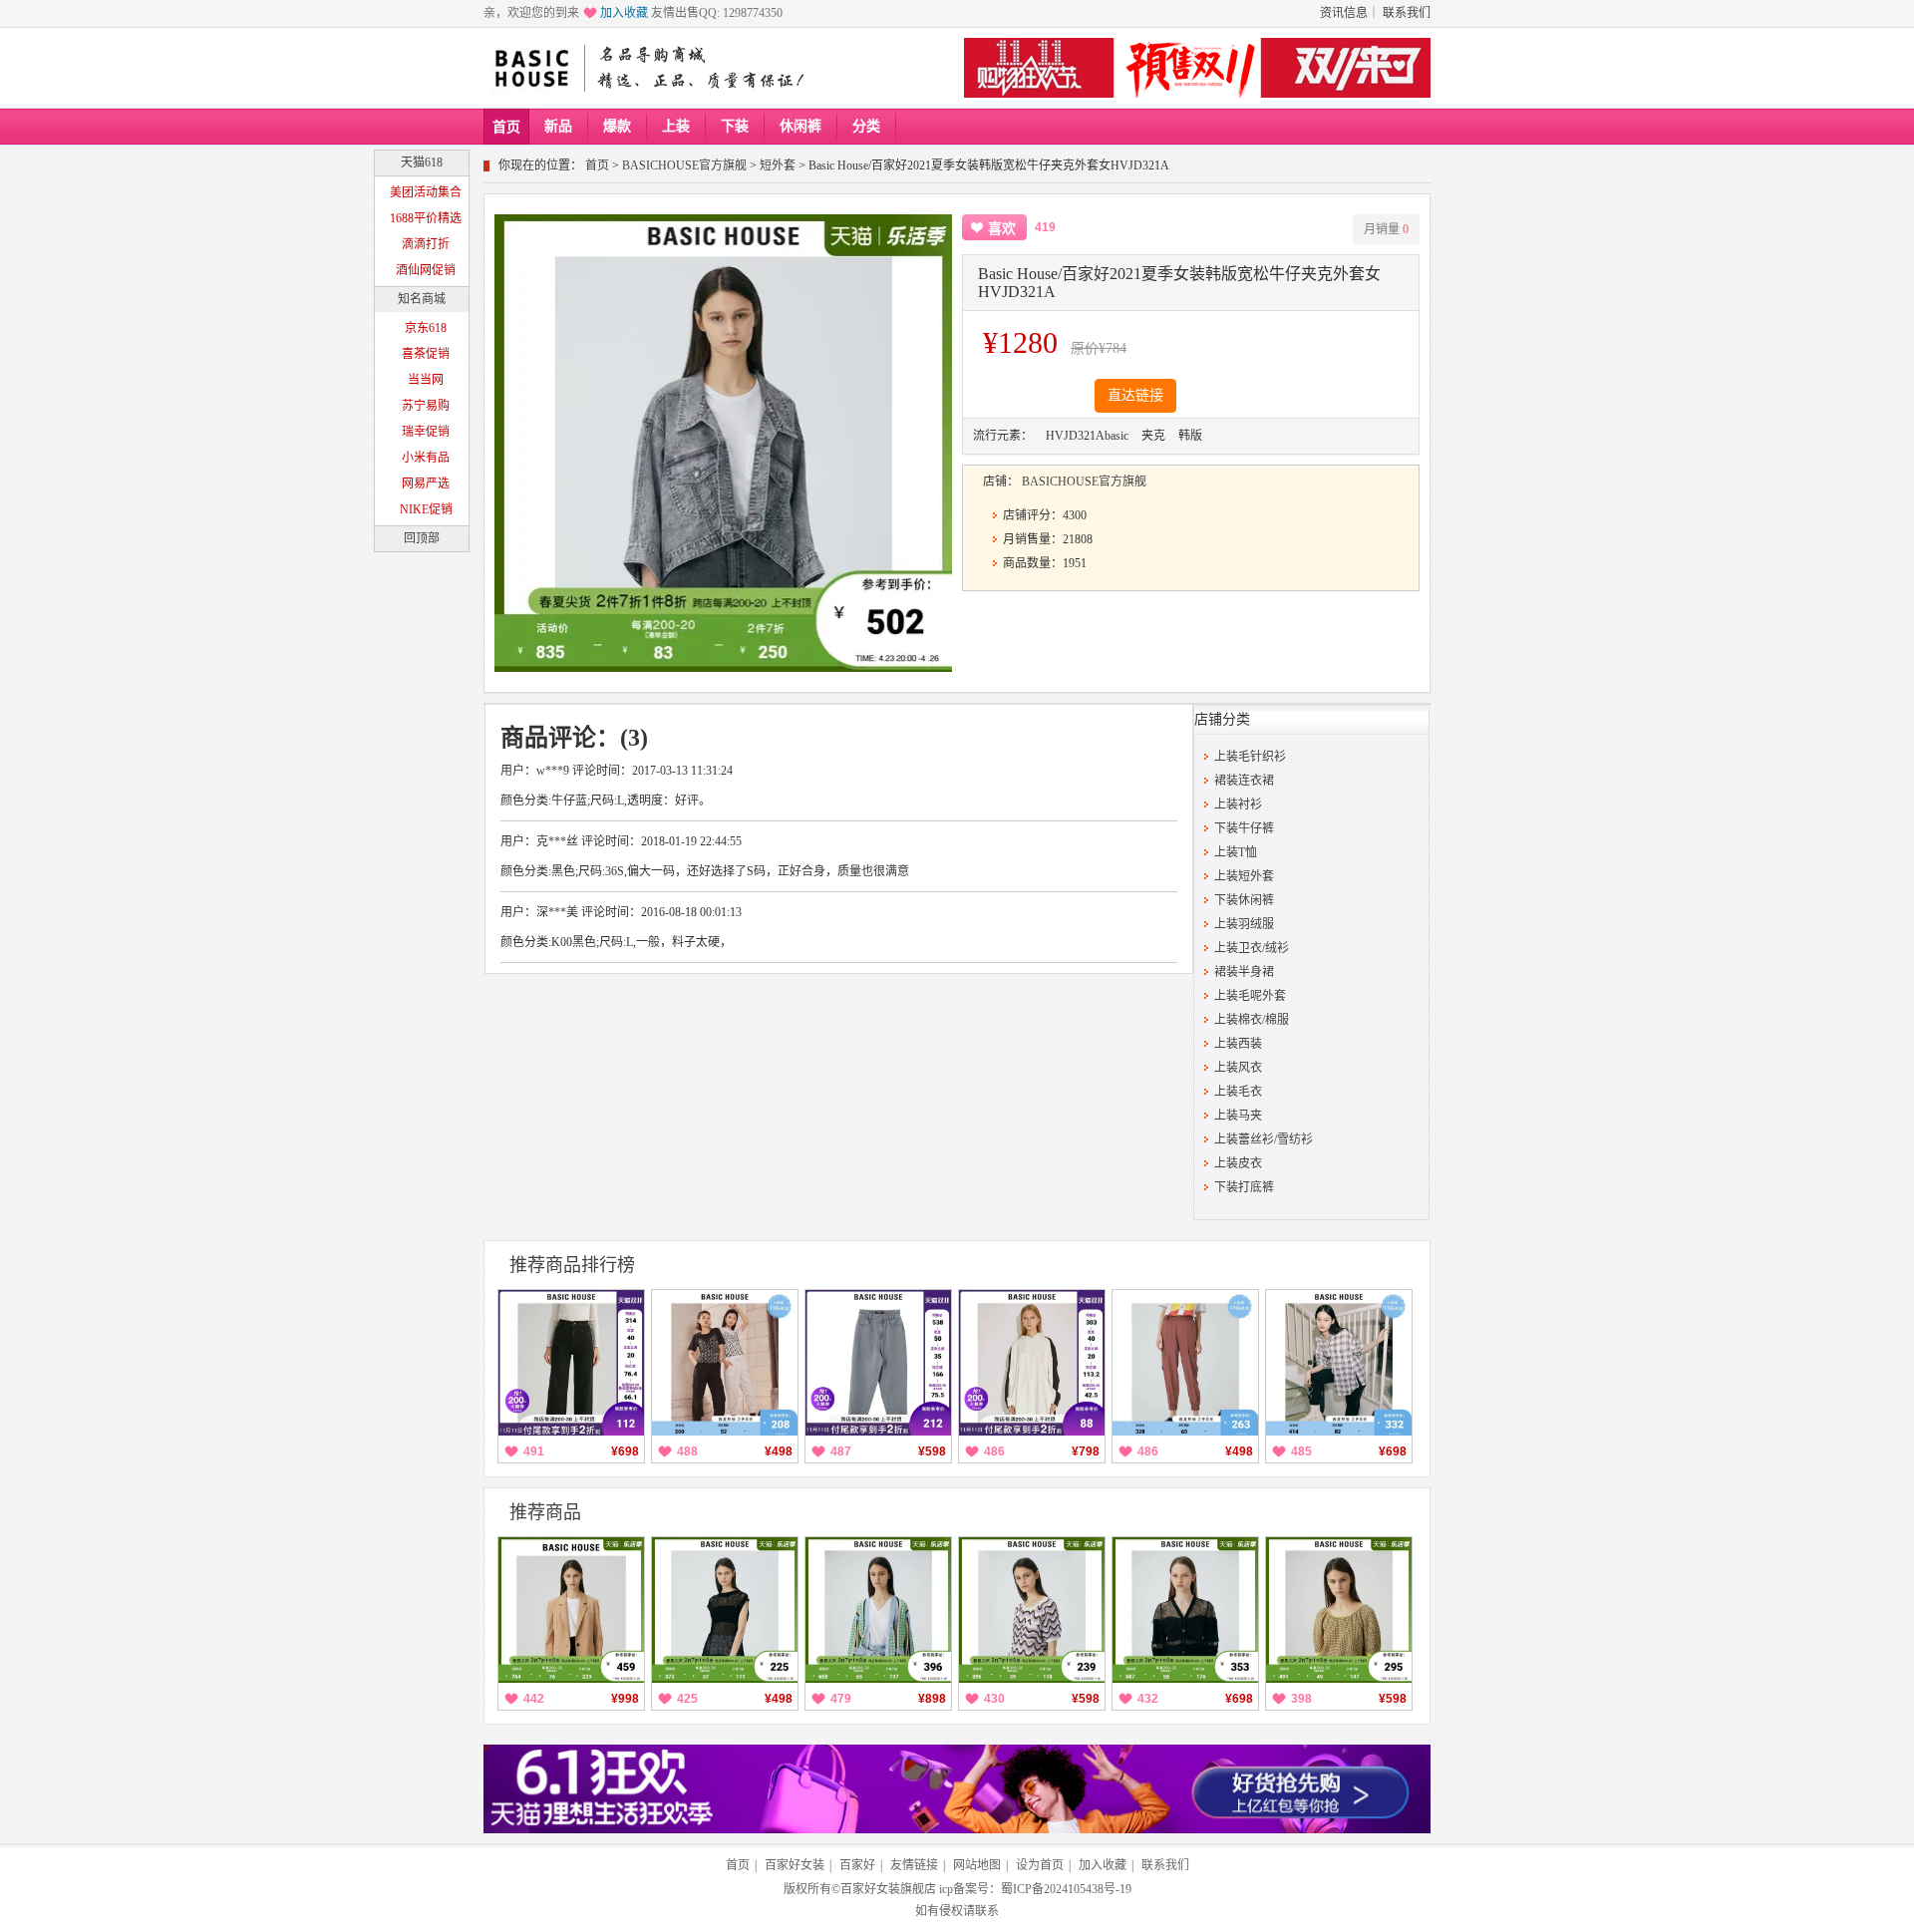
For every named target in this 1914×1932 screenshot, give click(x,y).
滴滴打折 (426, 244)
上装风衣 (1238, 1068)
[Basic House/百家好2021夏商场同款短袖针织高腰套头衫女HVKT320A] (1339, 1610)
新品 (558, 126)
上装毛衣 (1238, 1092)
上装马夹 (1238, 1116)
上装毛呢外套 (1250, 996)
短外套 (778, 165)
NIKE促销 (426, 509)
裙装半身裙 (1244, 972)
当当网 (426, 380)
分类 (866, 126)
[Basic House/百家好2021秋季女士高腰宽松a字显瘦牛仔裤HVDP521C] (878, 1363)
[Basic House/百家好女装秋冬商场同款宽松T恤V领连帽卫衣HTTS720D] (1032, 1363)
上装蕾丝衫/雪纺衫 (1264, 1139)
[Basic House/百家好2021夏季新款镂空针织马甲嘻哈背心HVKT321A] (725, 1610)
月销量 (1386, 229)
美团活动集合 (426, 192)
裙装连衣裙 (1244, 781)
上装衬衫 (1238, 805)
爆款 (617, 126)
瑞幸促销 (426, 432)
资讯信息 (1344, 13)
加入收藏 (624, 13)
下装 (735, 126)
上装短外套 (1244, 876)
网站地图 (977, 1865)
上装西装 (1238, 1044)
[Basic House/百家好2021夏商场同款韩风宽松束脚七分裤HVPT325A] (1185, 1363)
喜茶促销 (426, 354)
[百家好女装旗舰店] (531, 69)
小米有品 (426, 458)
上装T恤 (1236, 852)
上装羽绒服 (1244, 924)
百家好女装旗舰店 (888, 1889)
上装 (676, 126)
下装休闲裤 (1244, 900)
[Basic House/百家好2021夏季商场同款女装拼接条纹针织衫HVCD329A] (878, 1610)
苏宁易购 (426, 406)
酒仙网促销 (426, 270)
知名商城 (422, 299)
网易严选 (426, 483)
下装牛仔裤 (1244, 828)
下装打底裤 (1244, 1187)
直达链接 (1135, 395)
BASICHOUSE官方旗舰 (684, 165)
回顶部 (422, 538)
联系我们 (1407, 13)
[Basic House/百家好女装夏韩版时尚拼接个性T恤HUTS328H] (725, 1363)
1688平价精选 (426, 218)
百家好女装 (795, 1865)
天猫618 (422, 162)
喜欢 (1002, 229)
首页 (506, 127)
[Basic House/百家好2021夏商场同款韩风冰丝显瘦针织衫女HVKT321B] (1032, 1610)
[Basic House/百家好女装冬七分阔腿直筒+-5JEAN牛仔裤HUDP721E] (571, 1363)
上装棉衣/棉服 (1252, 1020)
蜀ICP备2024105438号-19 (1066, 1889)
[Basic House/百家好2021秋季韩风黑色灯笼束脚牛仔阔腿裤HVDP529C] (1339, 1363)
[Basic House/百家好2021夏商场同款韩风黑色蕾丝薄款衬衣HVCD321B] (1185, 1610)
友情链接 (914, 1865)
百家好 (857, 1865)
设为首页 (1040, 1865)
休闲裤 (800, 126)
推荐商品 (545, 1512)
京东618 (426, 328)
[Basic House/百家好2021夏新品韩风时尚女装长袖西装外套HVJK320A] (571, 1610)
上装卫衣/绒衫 (1252, 948)
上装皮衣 (1238, 1163)
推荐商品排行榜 (572, 1265)
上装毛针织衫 (1250, 757)
